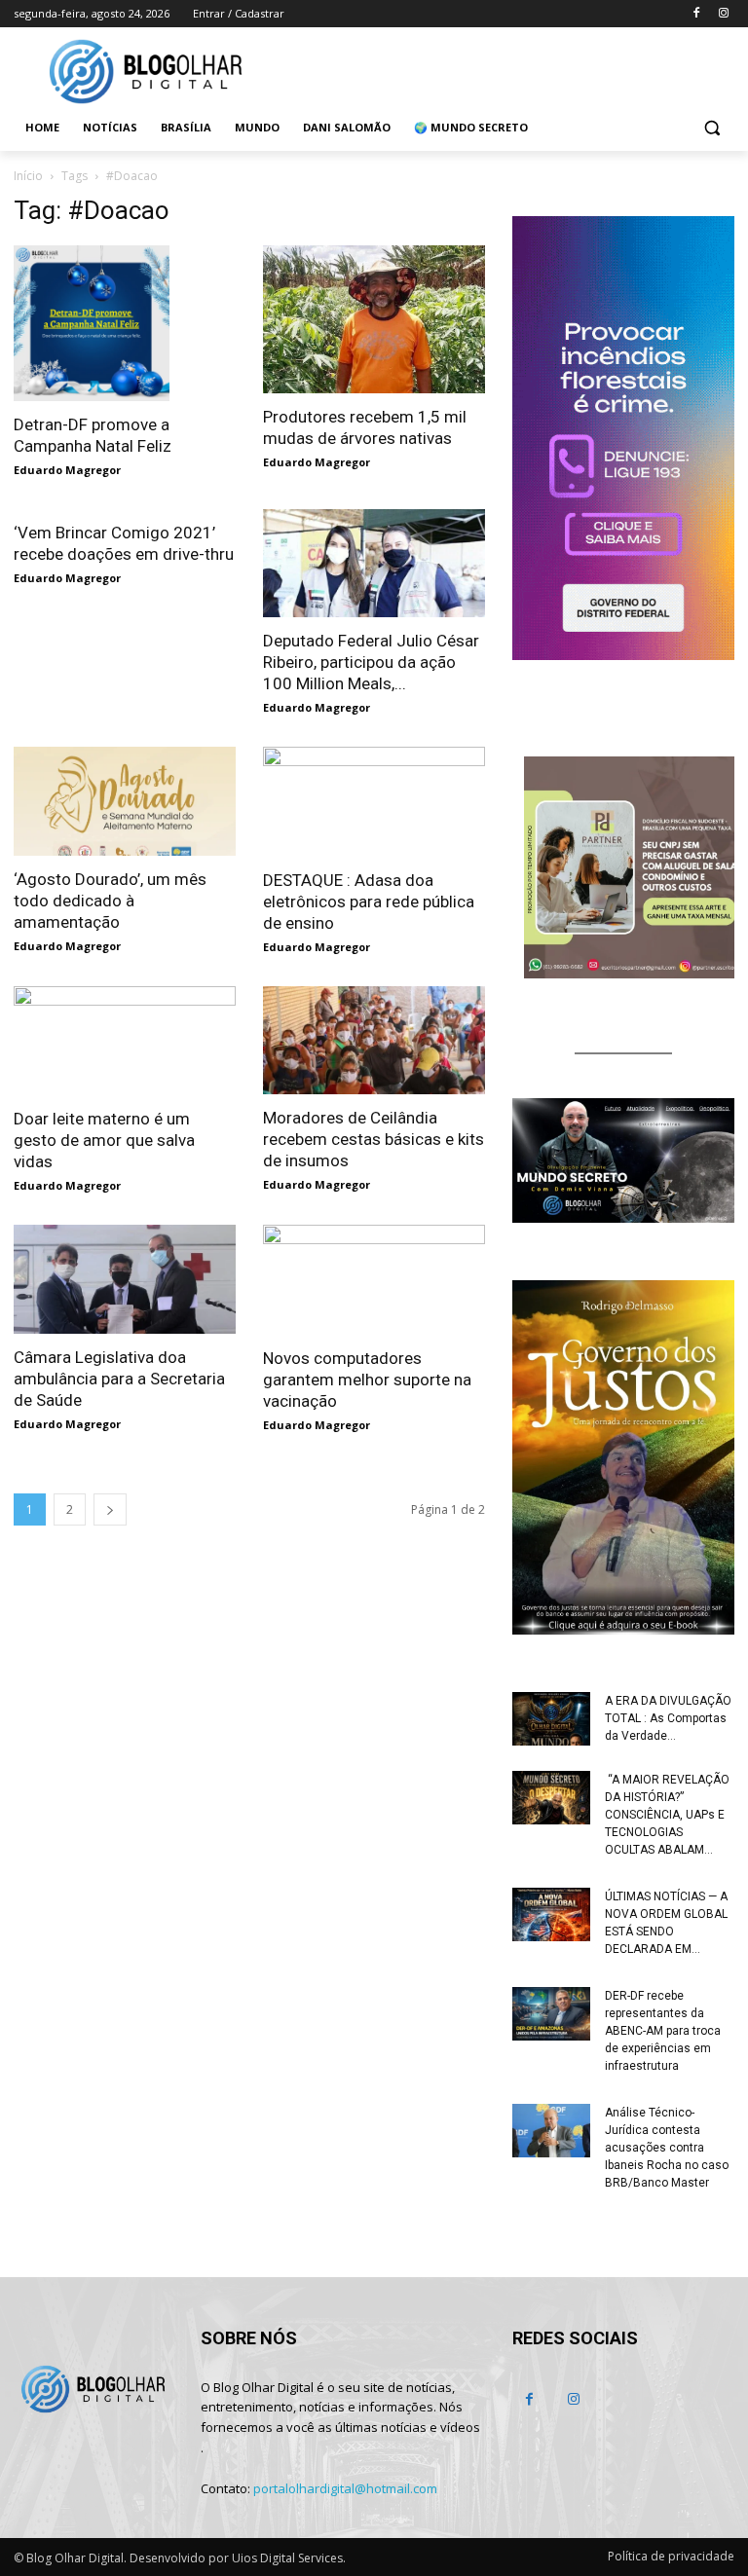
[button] (711, 128)
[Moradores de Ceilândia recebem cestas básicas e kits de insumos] (374, 1041)
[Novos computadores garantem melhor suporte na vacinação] (374, 1280)
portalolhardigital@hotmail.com (345, 2488)
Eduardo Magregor (67, 470)
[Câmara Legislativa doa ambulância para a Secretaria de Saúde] (125, 1279)
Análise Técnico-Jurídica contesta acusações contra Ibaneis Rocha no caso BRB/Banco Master (667, 2148)
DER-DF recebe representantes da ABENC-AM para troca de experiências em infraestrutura (663, 2031)
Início (28, 176)
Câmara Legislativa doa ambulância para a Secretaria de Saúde (119, 1379)
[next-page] (110, 1509)
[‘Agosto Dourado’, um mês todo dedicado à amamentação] (125, 801)
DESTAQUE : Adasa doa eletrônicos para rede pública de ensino (369, 902)
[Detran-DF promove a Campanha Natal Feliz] (125, 323)
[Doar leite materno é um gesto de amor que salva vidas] (125, 1041)
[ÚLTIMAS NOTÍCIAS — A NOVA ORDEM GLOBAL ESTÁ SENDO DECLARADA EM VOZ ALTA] (551, 1914)
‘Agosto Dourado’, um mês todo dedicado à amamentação (110, 901)
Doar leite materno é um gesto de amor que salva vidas (104, 1140)
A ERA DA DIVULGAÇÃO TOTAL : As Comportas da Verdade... (668, 1718)
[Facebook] (696, 14)
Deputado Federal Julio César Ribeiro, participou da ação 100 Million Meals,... (371, 662)
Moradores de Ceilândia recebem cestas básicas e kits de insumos (374, 1139)
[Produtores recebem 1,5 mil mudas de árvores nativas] (374, 319)
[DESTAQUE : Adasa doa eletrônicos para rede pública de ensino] (374, 802)
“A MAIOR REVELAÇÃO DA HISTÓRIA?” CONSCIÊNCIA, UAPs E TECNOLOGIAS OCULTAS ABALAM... (667, 1815)
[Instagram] (723, 14)
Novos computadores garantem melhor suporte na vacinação (367, 1380)
